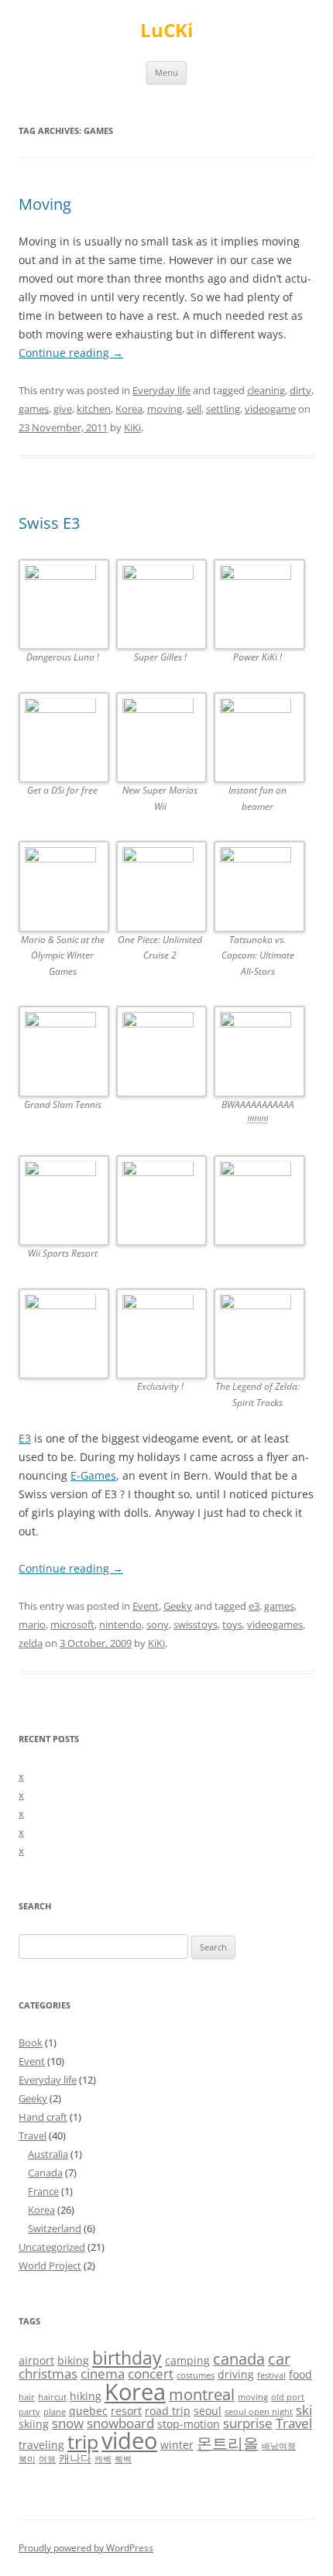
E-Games (93, 1475)
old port (288, 2397)
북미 (27, 2459)
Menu (166, 72)
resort (126, 2411)
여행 (47, 2459)
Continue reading (71, 353)
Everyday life (161, 390)
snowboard (120, 2423)
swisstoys (196, 1624)
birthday (127, 2358)
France (43, 2191)
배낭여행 (279, 2446)
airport (36, 2360)
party (29, 2412)
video (129, 2441)
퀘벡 (123, 2459)
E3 (25, 1438)
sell (194, 409)
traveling (41, 2445)
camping (187, 2360)
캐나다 (75, 2458)
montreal (202, 2394)
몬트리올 (228, 2443)
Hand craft (43, 2117)
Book (31, 2043)
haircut (52, 2397)
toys (232, 1624)
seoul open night (259, 2412)
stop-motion (189, 2424)
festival (271, 2375)
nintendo (120, 1624)
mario (32, 1624)
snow (68, 2423)
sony (158, 1624)
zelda (31, 1643)
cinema (103, 2374)
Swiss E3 (49, 523)
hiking (86, 2396)
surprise (248, 2423)
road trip (168, 2411)
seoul (208, 2411)
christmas (48, 2374)
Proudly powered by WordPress (86, 2548)
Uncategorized (52, 2247)
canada (239, 2359)
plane (55, 2412)
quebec (88, 2411)
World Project (50, 2266)
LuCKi (166, 31)
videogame (270, 409)
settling (223, 409)
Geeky (178, 1606)
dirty (300, 390)
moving (165, 409)
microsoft (72, 1624)
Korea (129, 409)
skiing (34, 2424)
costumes (196, 2375)
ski (304, 2410)
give (63, 409)
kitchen (94, 409)
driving (236, 2374)
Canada (45, 2173)
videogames (275, 1624)
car (279, 2359)
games (34, 409)
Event (146, 1606)
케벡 (103, 2459)
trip (83, 2442)
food (300, 2374)
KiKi (132, 427)
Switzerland (55, 2228)
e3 (254, 1606)
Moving (45, 204)
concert (151, 2374)
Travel (33, 2135)
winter (177, 2445)
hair (27, 2397)
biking (73, 2360)
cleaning (266, 390)
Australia (48, 2154)
